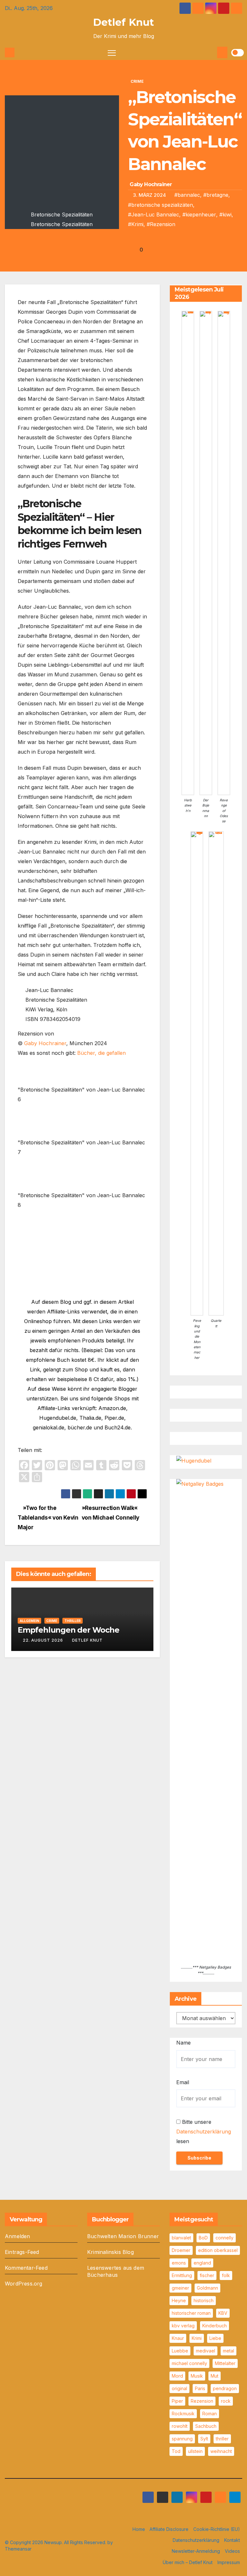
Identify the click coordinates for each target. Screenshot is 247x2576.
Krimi (197, 2338)
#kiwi (225, 215)
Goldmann (207, 2288)
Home (139, 2529)
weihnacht (221, 2451)
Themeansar (18, 2549)
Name (183, 2043)
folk (226, 2275)
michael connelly (189, 2363)
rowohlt (180, 2426)
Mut (215, 2376)
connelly (224, 2238)
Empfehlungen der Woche (69, 1630)
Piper (177, 2401)
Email (183, 2082)
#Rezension (161, 224)
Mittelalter (225, 2363)
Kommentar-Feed (26, 2268)
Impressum (229, 2562)
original (179, 2388)
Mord (177, 2376)
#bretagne (216, 195)
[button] (211, 52)
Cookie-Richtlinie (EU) (217, 2529)
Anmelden (18, 2236)
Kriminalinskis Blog (110, 2252)
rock (226, 2401)
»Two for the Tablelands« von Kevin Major (48, 1517)
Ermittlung (182, 2275)
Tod (176, 2451)
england (202, 2263)
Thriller (73, 1621)
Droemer (181, 2250)
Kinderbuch (215, 2326)
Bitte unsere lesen (204, 2132)
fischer (207, 2275)
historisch (204, 2300)
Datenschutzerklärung (204, 2132)
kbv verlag (183, 2326)
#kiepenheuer (199, 215)
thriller (222, 2439)
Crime (137, 81)
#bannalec (187, 195)
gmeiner (180, 2288)
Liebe (215, 2338)
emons (179, 2263)
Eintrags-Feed (22, 2252)
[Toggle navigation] (112, 53)
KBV (223, 2313)
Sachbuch (206, 2426)
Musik (197, 2376)
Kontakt (232, 2540)
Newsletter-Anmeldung (196, 2551)
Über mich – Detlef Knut (188, 2562)
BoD (203, 2238)
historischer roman (191, 2313)
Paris (200, 2388)
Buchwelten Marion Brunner (123, 2236)
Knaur (178, 2338)
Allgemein (29, 1621)
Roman (210, 2414)
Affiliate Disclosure (169, 2529)
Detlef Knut (123, 22)
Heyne (179, 2300)
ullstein (195, 2451)
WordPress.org (24, 2284)
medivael (206, 2351)
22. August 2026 (43, 1640)
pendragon (225, 2388)
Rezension (202, 2401)
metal (229, 2351)
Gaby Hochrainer (151, 184)
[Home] (10, 52)
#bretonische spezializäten (160, 205)
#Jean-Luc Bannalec (154, 215)
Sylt (204, 2439)
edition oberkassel (218, 2250)
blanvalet (181, 2238)
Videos (232, 2551)
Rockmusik (183, 2414)
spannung (182, 2439)
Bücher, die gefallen (101, 1053)
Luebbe (180, 2351)
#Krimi (136, 224)
